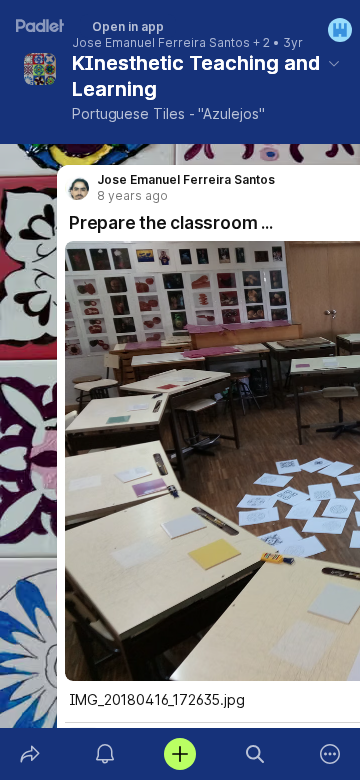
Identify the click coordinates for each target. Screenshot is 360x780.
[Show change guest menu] (340, 30)
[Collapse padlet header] (334, 63)
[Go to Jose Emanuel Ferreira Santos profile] (77, 188)
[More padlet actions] (330, 754)
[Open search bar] (255, 754)
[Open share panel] (29, 754)
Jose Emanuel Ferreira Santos (161, 43)
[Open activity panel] (104, 754)
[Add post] (179, 754)
